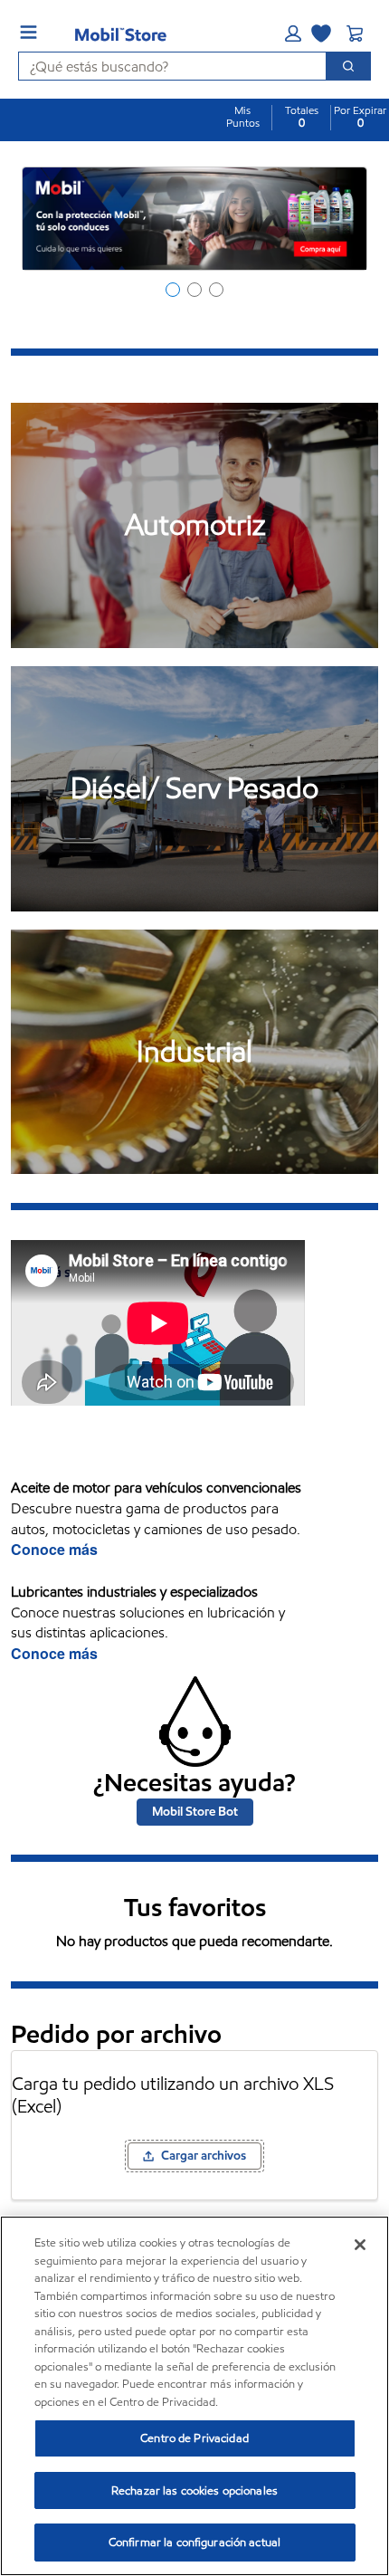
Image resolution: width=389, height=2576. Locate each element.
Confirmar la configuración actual (194, 2542)
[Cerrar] (360, 2245)
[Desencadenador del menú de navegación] (28, 32)
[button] (293, 33)
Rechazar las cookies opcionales (194, 2490)
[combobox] (165, 66)
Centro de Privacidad (194, 2438)
